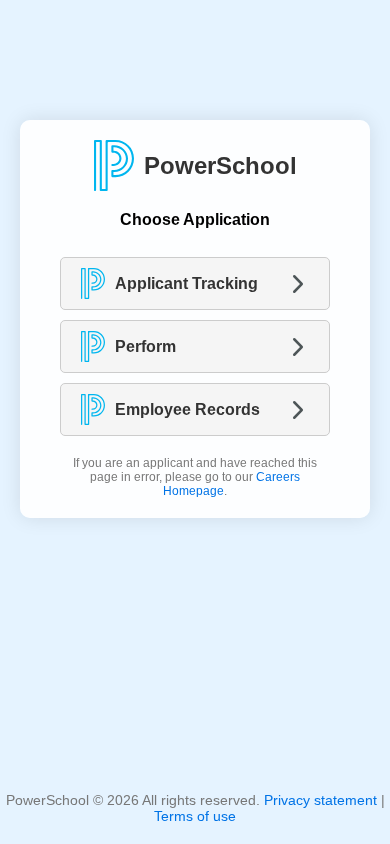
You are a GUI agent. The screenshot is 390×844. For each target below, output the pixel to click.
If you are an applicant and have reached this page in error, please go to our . (195, 477)
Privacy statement (320, 800)
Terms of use (195, 816)
